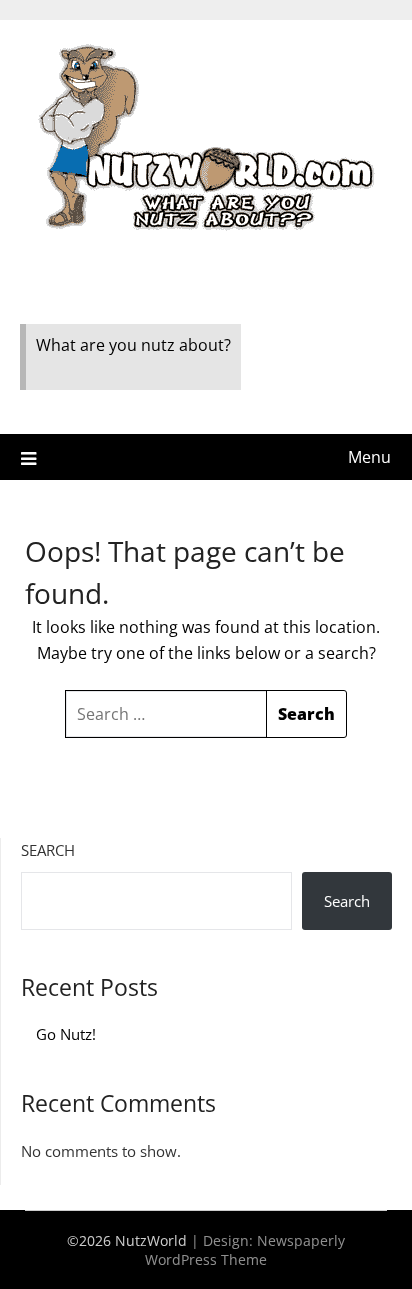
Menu (369, 457)
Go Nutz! (66, 1034)
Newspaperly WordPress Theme (245, 1250)
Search (48, 850)
